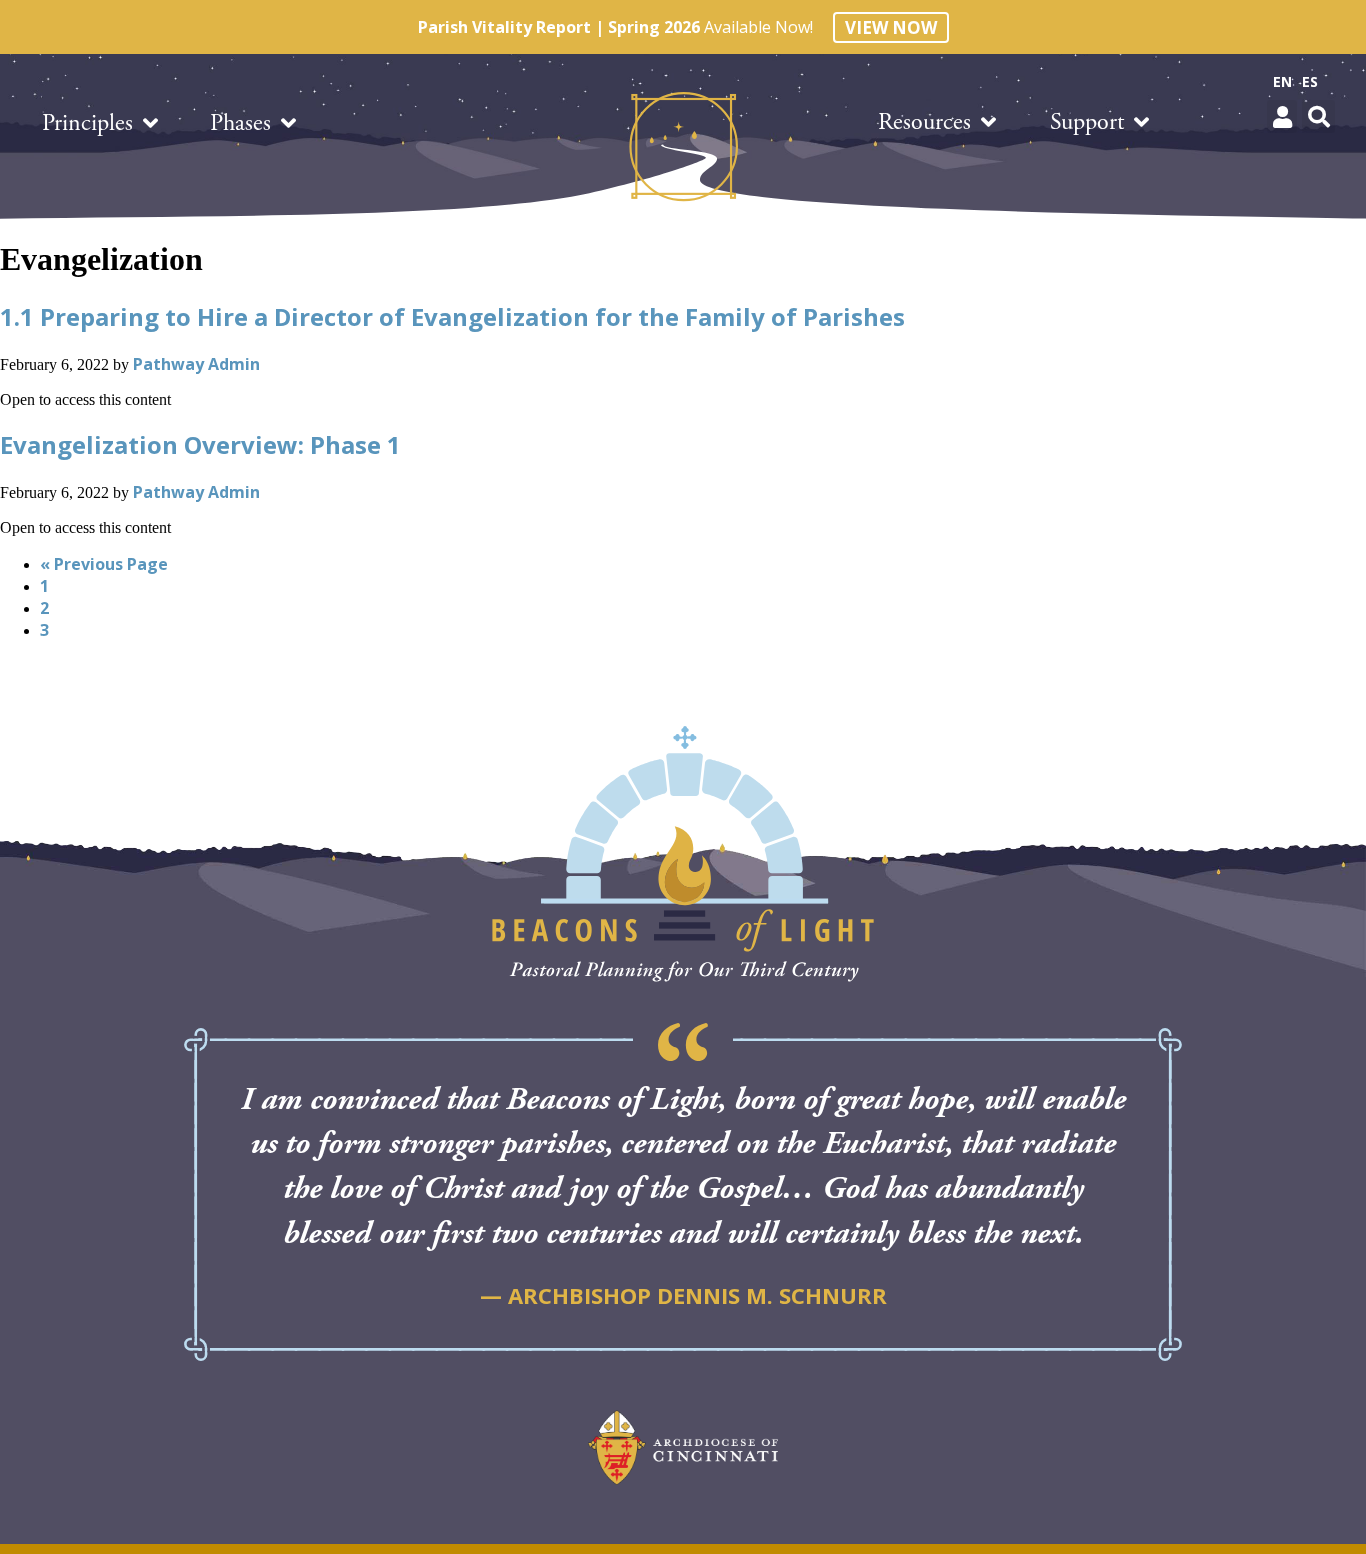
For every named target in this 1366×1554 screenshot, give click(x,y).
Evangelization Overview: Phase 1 (200, 444)
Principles (87, 123)
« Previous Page (104, 564)
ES (1310, 81)
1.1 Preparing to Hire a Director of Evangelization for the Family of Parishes (452, 316)
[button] (1282, 116)
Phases (240, 123)
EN (1282, 81)
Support (1087, 122)
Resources (924, 122)
